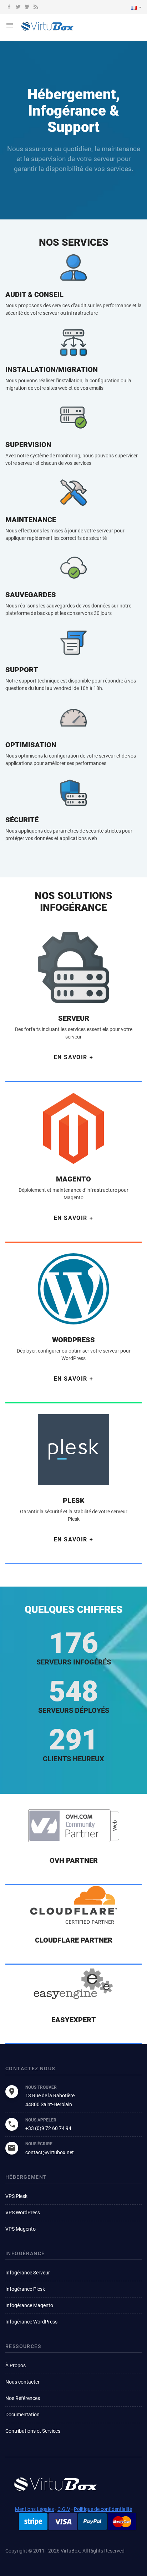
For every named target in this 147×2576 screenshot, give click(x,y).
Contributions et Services (33, 2431)
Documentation (22, 2415)
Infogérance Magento (29, 2305)
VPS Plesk (16, 2196)
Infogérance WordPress (31, 2322)
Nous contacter (22, 2382)
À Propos (16, 2365)
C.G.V (64, 2509)
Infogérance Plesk (25, 2289)
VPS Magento (21, 2229)
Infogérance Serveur (28, 2273)
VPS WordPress (23, 2213)
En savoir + (74, 1057)
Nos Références (23, 2398)
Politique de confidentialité (103, 2509)
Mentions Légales (34, 2509)
